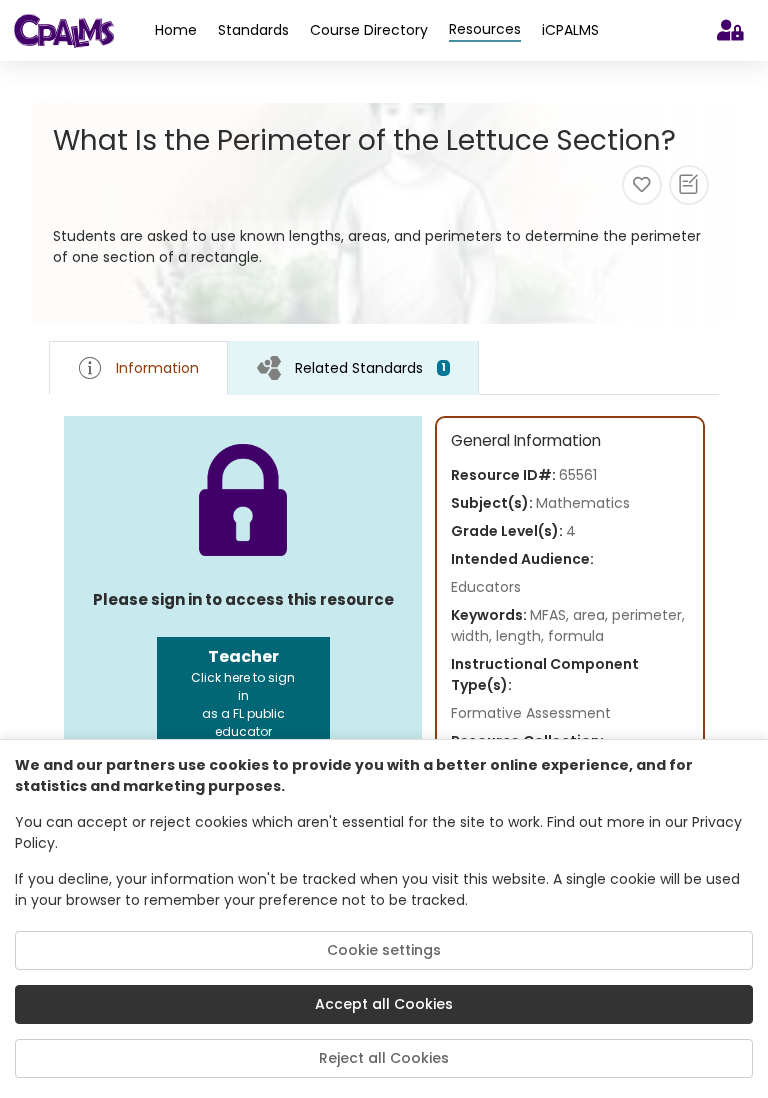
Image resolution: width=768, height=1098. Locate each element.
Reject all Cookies (384, 1058)
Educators (486, 587)
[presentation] (353, 367)
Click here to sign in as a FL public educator (243, 692)
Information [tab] (157, 368)
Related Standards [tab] (370, 368)
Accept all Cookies (384, 1004)
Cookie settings (384, 950)
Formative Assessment (531, 713)
